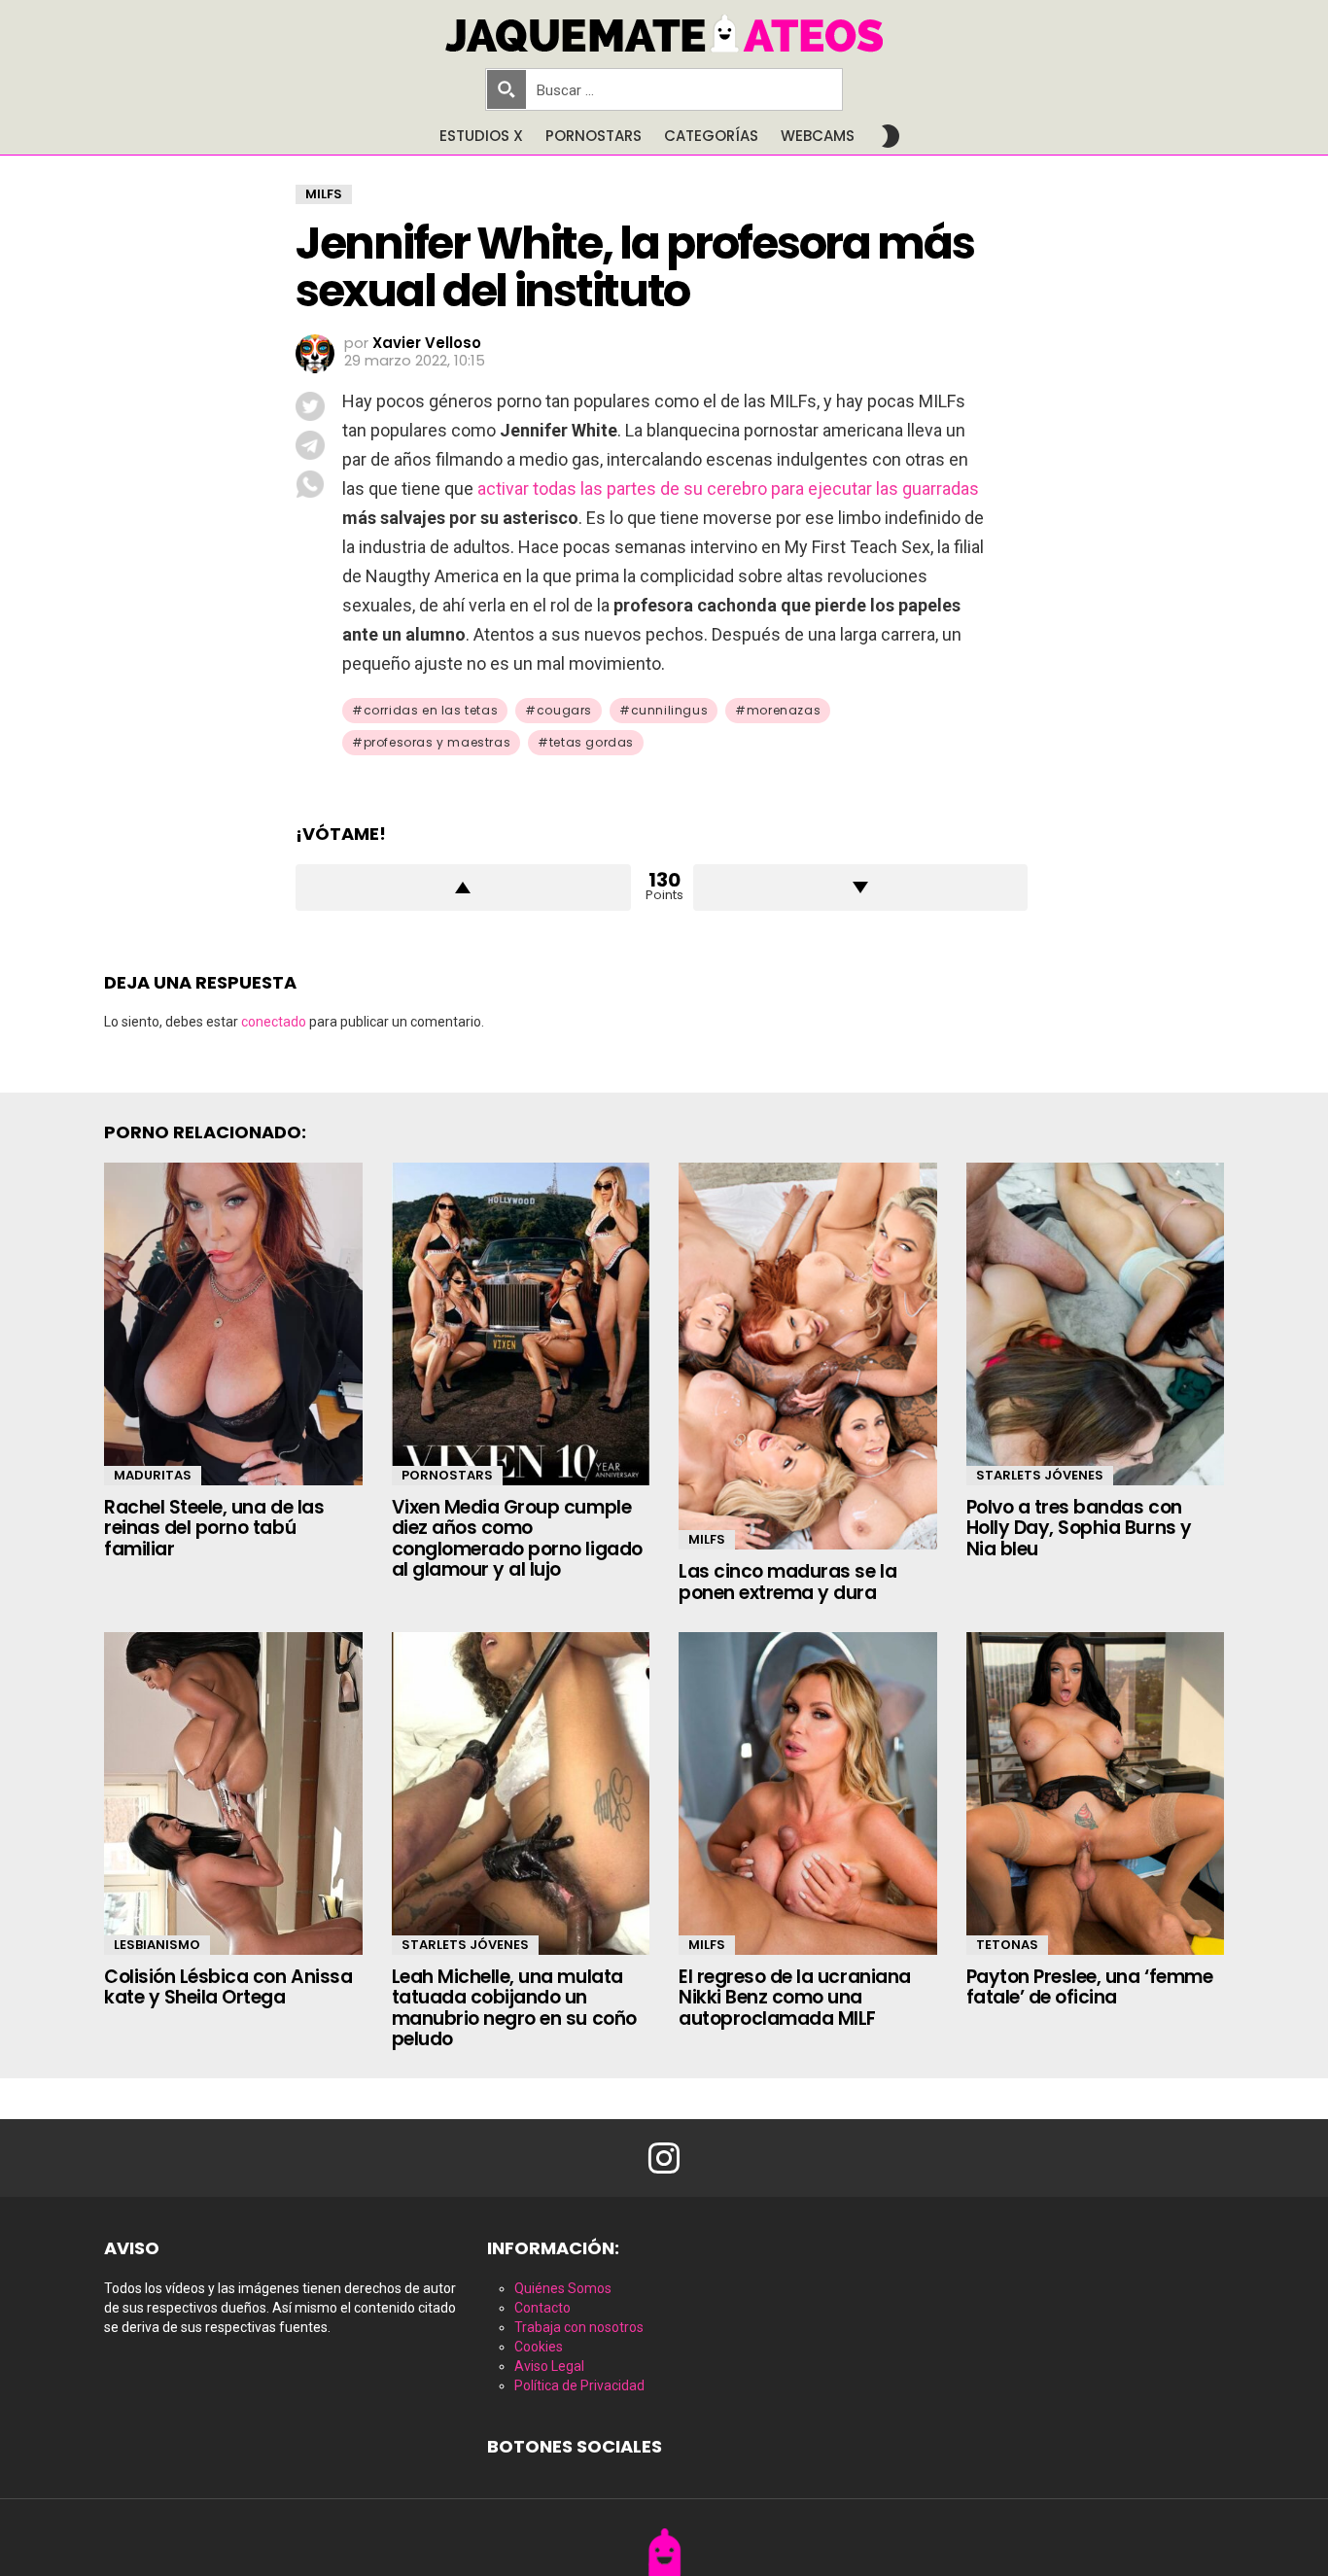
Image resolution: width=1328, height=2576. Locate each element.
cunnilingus (670, 710)
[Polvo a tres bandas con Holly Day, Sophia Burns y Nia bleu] (1096, 1324)
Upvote (463, 888)
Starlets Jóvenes (1040, 1475)
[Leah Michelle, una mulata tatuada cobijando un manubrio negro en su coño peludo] (521, 1793)
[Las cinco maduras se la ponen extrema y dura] (808, 1356)
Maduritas (153, 1475)
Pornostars (594, 136)
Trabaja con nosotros (579, 2327)
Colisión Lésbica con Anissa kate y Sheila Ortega (228, 1987)
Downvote (861, 888)
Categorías (711, 136)
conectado (274, 1022)
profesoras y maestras (437, 742)
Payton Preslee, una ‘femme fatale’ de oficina (1090, 1987)
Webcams (818, 136)
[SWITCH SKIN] (891, 136)
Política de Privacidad (579, 2385)
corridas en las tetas (431, 710)
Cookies (539, 2347)
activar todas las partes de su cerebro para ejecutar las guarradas (728, 488)
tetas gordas (592, 742)
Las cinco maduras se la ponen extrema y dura (787, 1582)
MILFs (707, 1539)
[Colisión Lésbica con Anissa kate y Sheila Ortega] (233, 1793)
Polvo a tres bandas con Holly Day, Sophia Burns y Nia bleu (1079, 1528)
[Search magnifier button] (507, 89)
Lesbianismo (157, 1945)
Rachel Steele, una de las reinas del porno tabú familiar (214, 1528)
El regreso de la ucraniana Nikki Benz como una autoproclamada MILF (795, 1998)
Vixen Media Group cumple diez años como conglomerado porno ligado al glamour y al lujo (517, 1538)
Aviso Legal (549, 2366)
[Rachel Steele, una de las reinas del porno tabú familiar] (233, 1324)
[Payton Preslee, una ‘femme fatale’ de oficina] (1096, 1793)
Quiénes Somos (563, 2288)
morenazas (784, 710)
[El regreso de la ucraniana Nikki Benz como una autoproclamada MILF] (808, 1793)
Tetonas (1007, 1945)
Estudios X (481, 136)
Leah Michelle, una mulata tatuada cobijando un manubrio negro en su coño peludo (514, 2008)
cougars (564, 710)
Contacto (542, 2308)
